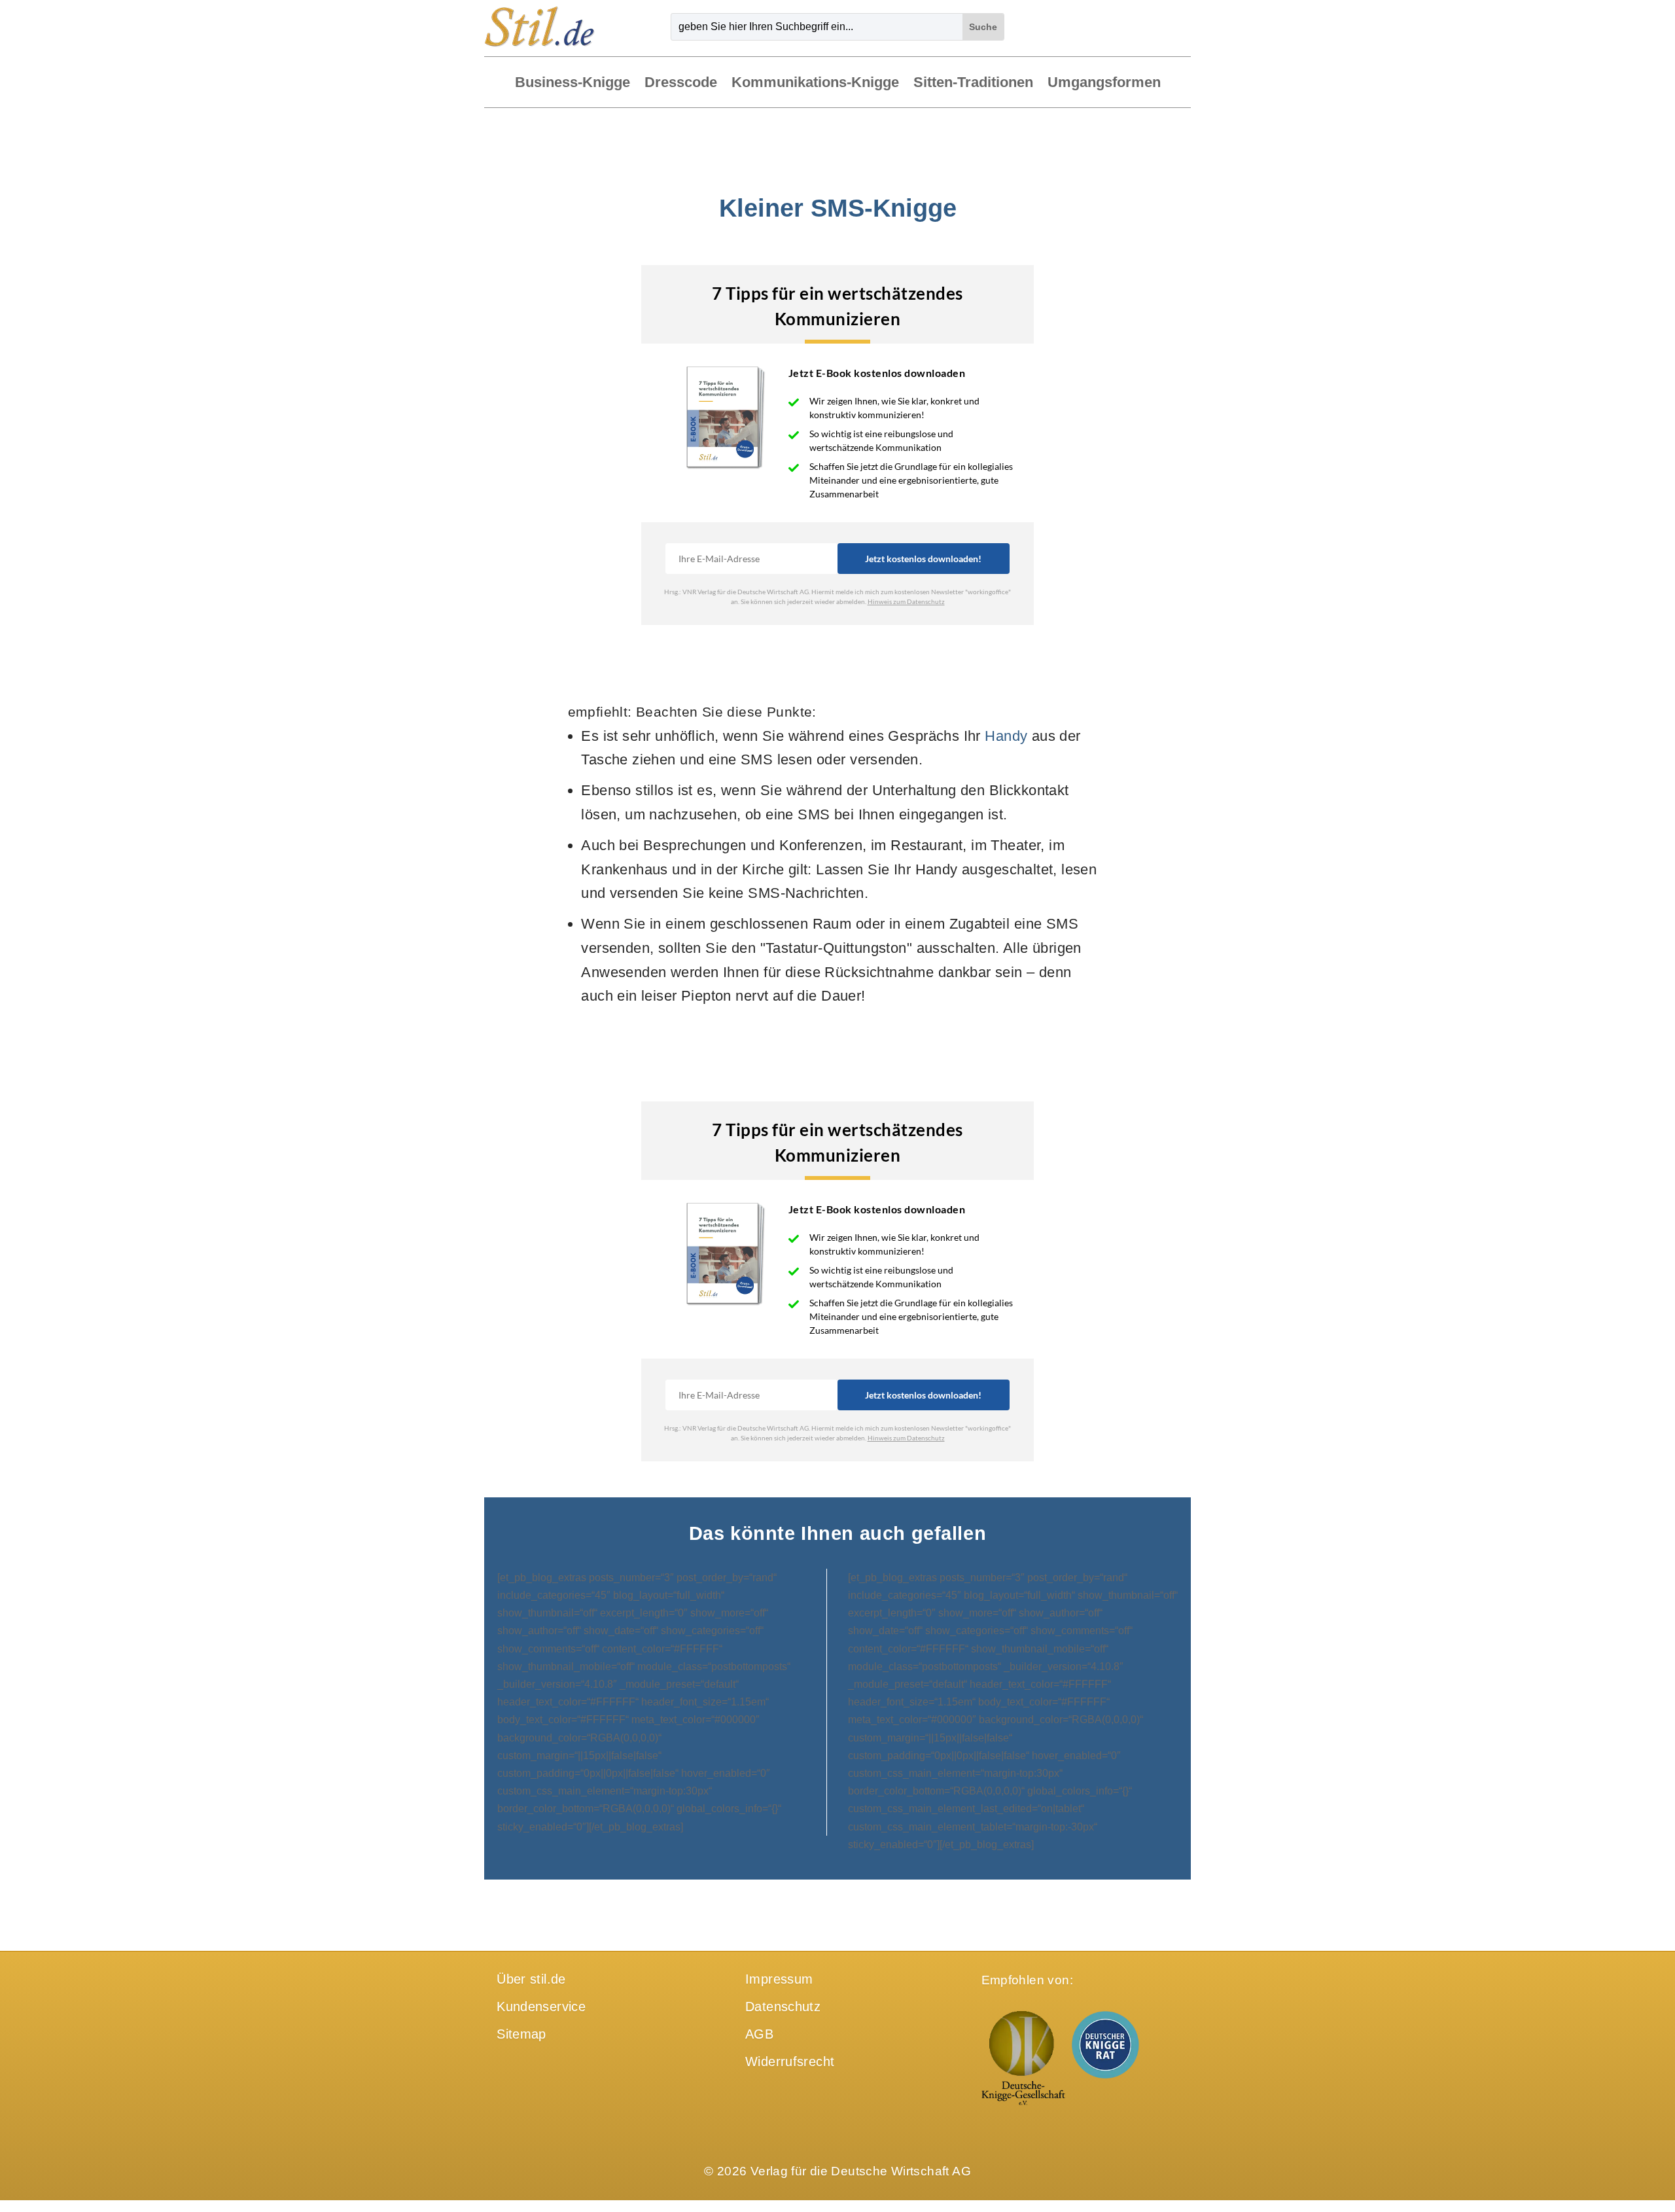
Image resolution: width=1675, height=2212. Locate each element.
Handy (1006, 736)
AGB (759, 2034)
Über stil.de (531, 1979)
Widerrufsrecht (790, 2061)
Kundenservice (541, 2007)
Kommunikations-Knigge (815, 83)
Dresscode (681, 83)
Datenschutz (783, 2007)
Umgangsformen (1104, 83)
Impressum (779, 1979)
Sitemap (521, 2034)
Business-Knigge (573, 83)
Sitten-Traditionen (973, 83)
